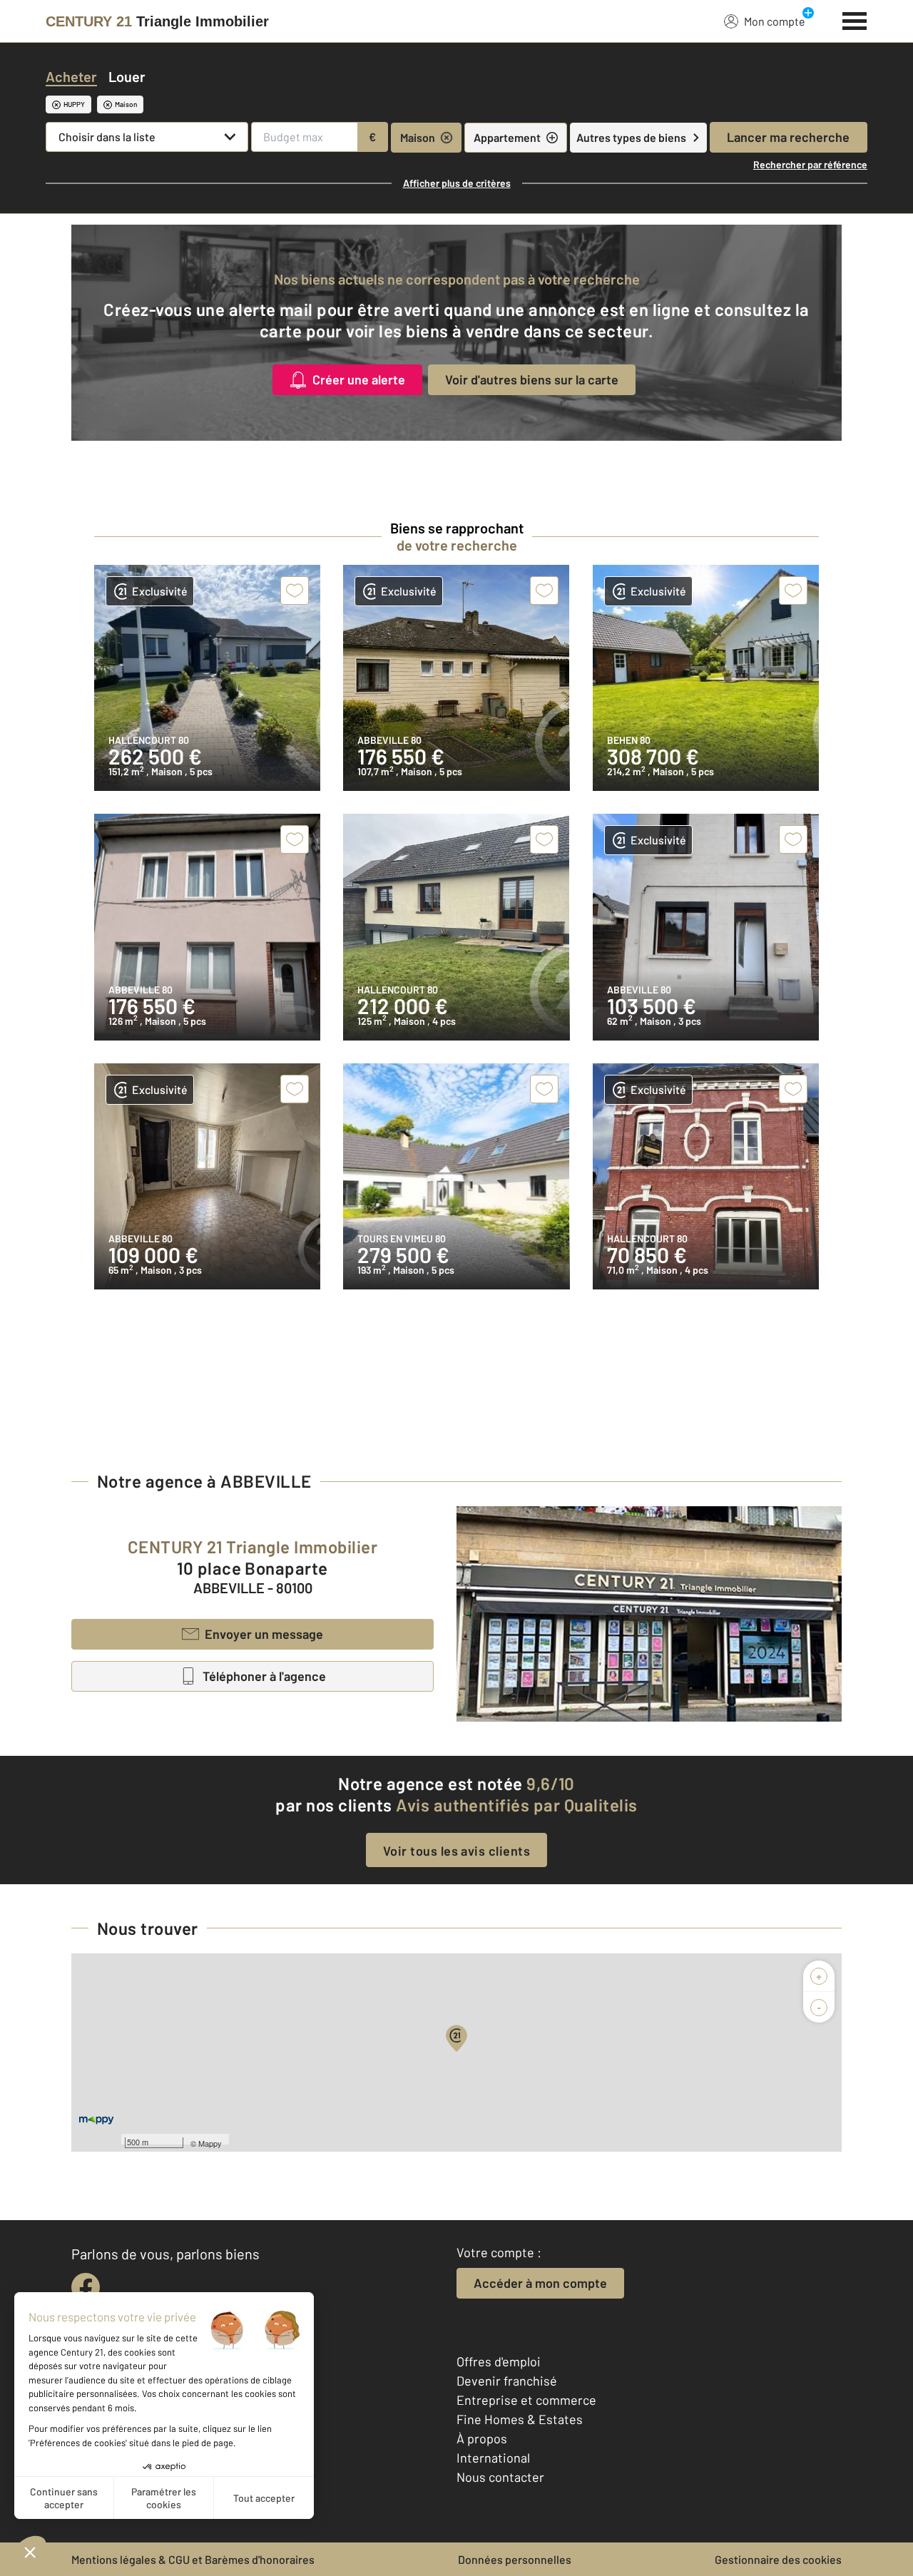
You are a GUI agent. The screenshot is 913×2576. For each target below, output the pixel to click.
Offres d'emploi (499, 2361)
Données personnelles (515, 2559)
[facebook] (86, 2287)
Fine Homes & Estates (520, 2419)
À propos (482, 2438)
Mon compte (775, 21)
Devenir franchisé (507, 2381)
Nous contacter (500, 2477)
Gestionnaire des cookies (778, 2559)
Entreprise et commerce (526, 2400)
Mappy (210, 2143)
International (493, 2458)
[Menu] (855, 19)
